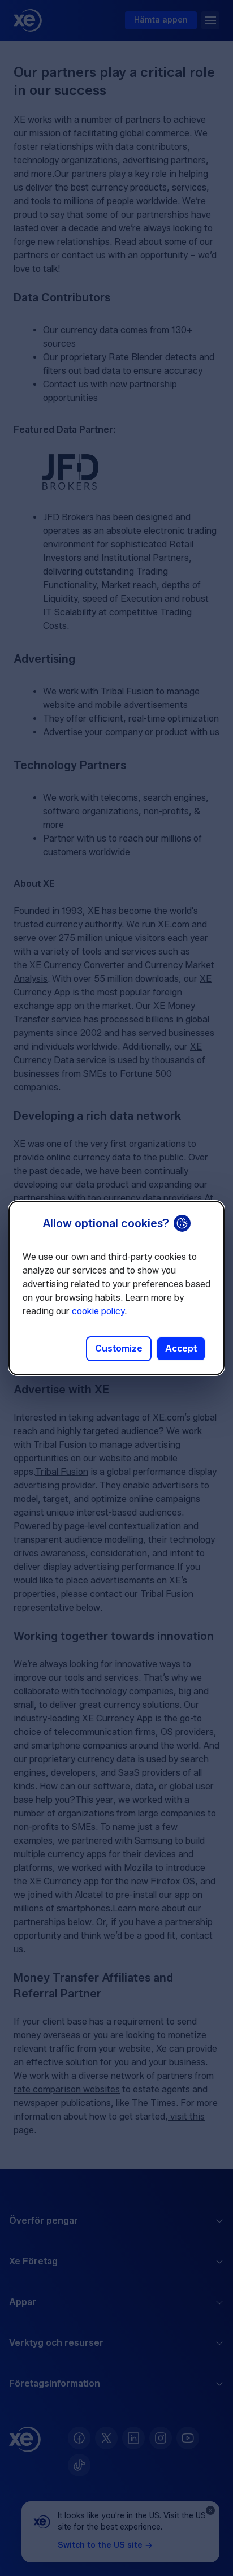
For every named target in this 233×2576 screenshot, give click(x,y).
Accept (181, 1349)
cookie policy (98, 1311)
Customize (119, 1349)
